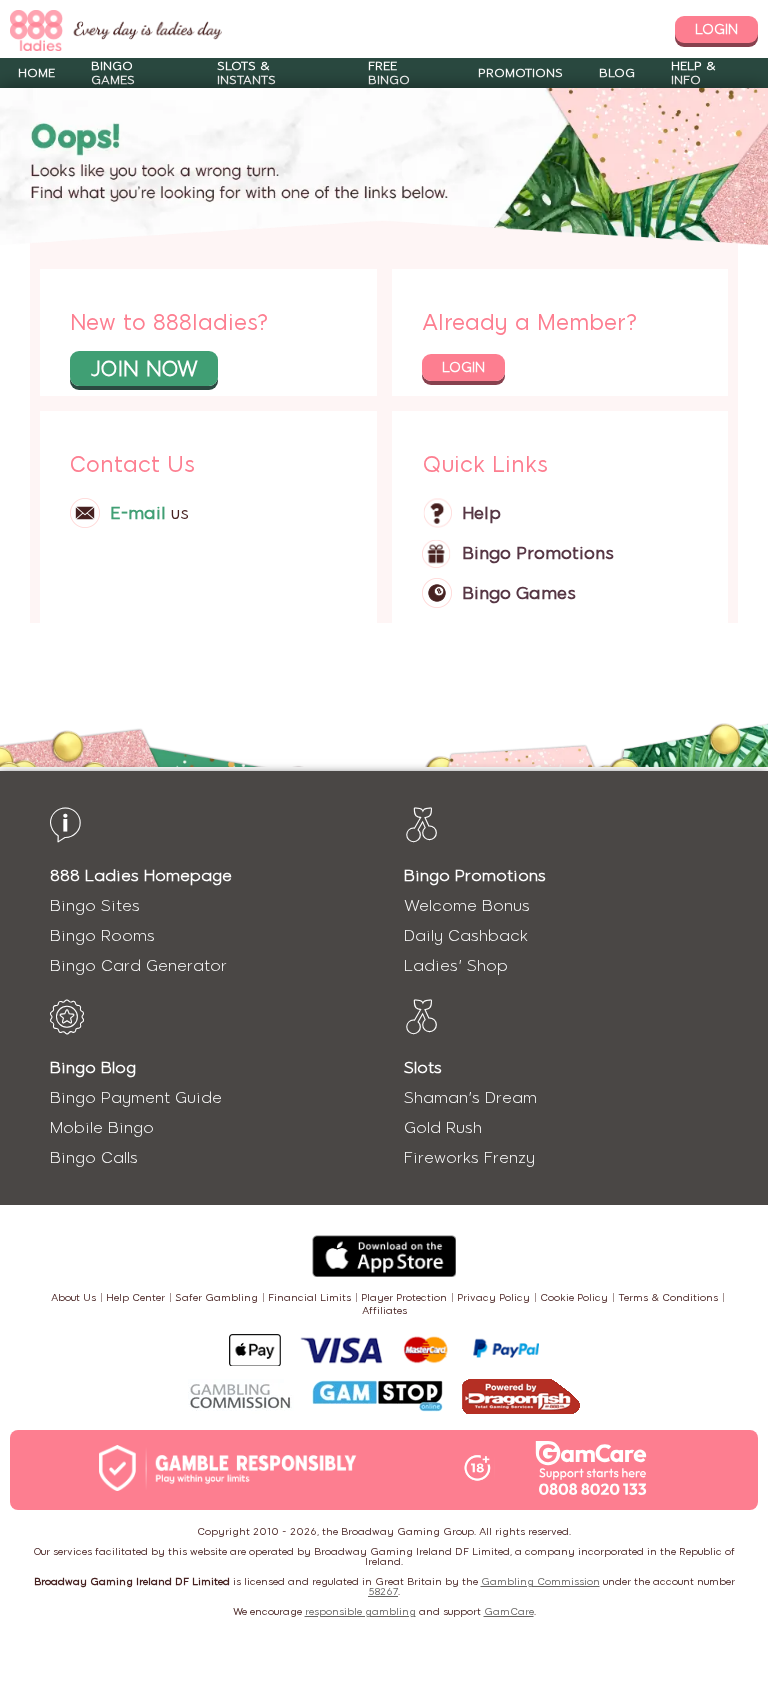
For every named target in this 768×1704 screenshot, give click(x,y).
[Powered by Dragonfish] (521, 1398)
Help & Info (693, 73)
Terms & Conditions (668, 1297)
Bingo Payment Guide (136, 1097)
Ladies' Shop (456, 965)
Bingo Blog (93, 1067)
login (716, 29)
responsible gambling (360, 1611)
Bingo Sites (95, 905)
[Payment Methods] (384, 1350)
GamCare (509, 1611)
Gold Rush (443, 1127)
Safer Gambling (216, 1297)
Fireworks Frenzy (469, 1157)
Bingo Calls (94, 1157)
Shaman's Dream (470, 1097)
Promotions (520, 73)
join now (144, 368)
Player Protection (404, 1297)
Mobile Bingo (102, 1127)
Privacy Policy (493, 1297)
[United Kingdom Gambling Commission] (241, 1398)
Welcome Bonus (467, 905)
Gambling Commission (540, 1581)
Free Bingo (389, 73)
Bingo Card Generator (138, 965)
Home (36, 73)
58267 (383, 1591)
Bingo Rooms (102, 935)
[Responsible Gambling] (249, 1469)
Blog (617, 73)
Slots (423, 1067)
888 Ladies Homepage (141, 875)
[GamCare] (591, 1470)
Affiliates (384, 1310)
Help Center (135, 1297)
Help (481, 513)
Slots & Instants (246, 73)
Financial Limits (309, 1297)
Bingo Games (113, 73)
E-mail (138, 513)
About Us (73, 1297)
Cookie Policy (574, 1297)
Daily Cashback (466, 935)
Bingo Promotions (538, 553)
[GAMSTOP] (377, 1398)
